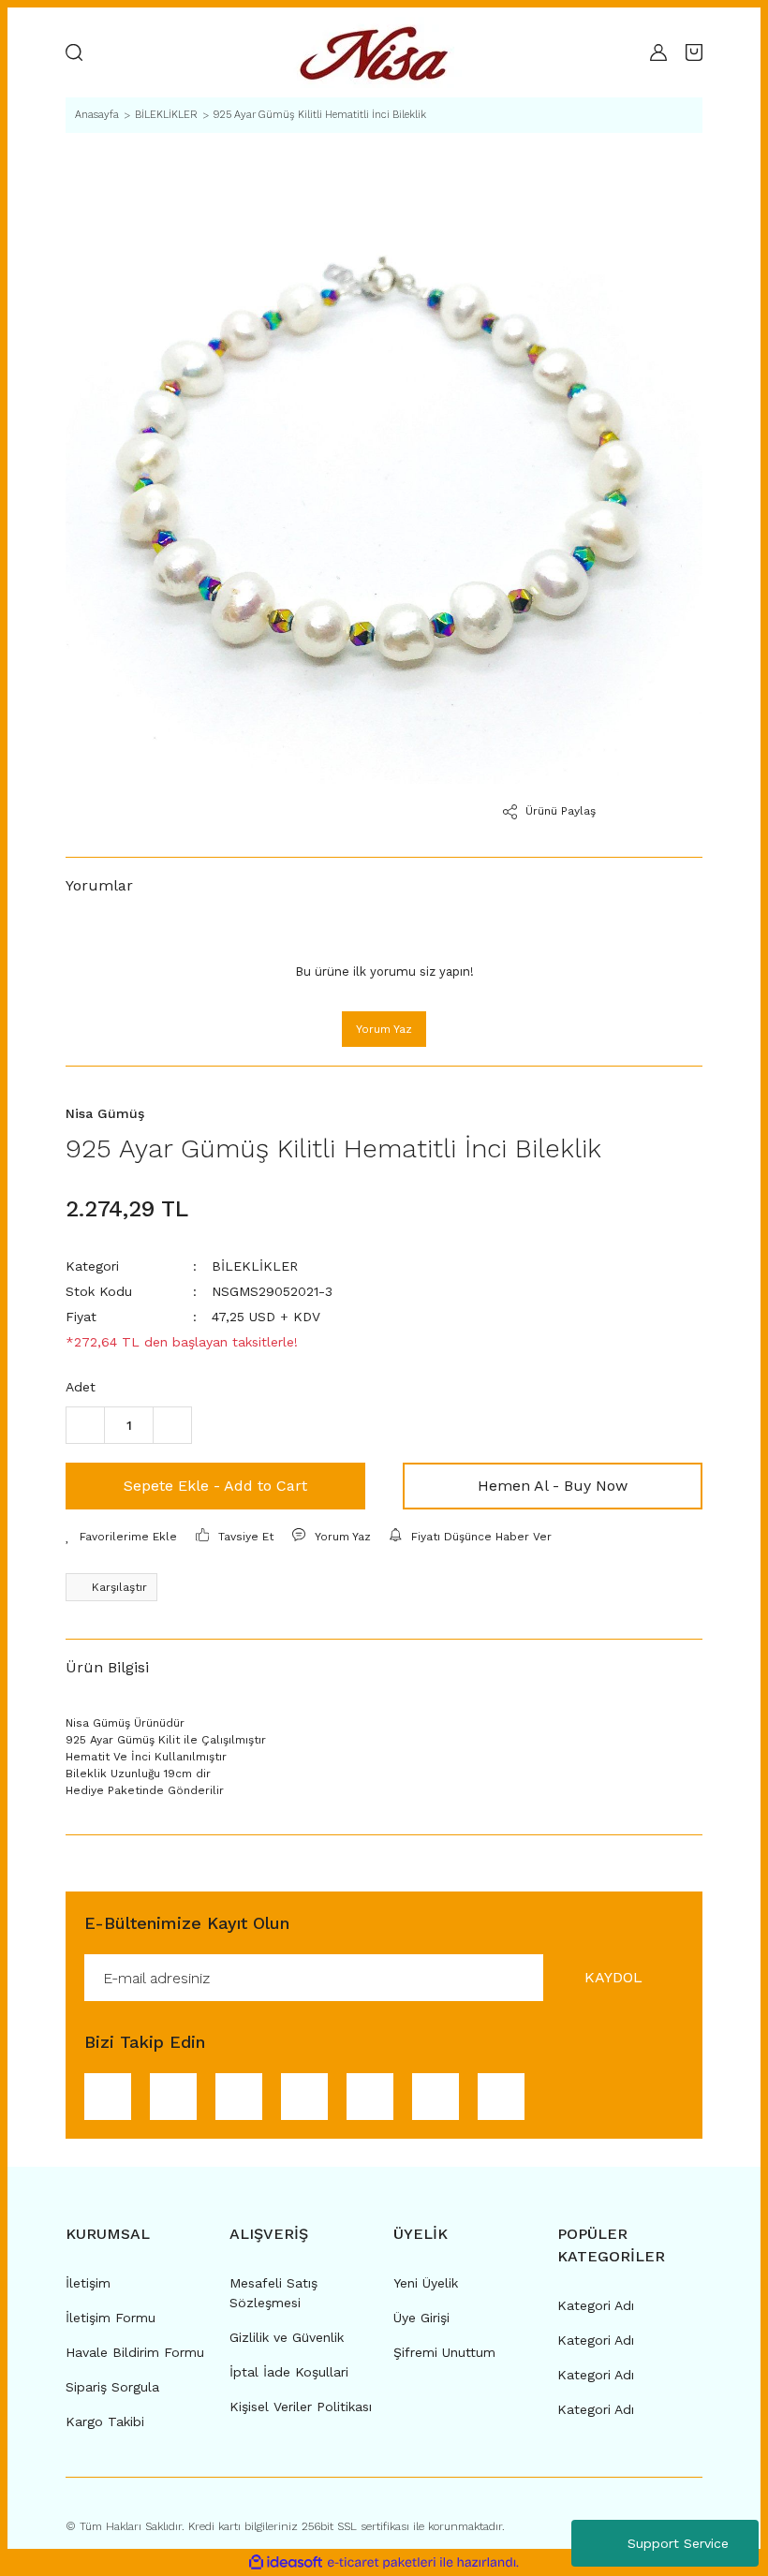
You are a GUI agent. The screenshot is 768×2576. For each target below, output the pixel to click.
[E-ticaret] (382, 2563)
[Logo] (379, 52)
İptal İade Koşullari (289, 2372)
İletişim (88, 2283)
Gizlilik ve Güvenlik (287, 2337)
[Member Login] (658, 52)
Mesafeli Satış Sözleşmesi (273, 2293)
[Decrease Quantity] (85, 1425)
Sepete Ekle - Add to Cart (215, 1486)
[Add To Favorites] (121, 1537)
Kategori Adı (596, 2305)
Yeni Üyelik (426, 2283)
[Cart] (694, 52)
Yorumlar (99, 885)
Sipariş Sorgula (112, 2387)
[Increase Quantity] (172, 1425)
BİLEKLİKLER (255, 1266)
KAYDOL (613, 1977)
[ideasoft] (286, 2563)
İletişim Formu (111, 2318)
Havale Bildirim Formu (135, 2352)
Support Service (678, 2543)
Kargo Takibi (105, 2421)
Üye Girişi (421, 2318)
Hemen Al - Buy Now (553, 1486)
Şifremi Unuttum (444, 2352)
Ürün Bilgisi (107, 1667)
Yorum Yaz (384, 1029)
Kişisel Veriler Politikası (301, 2407)
